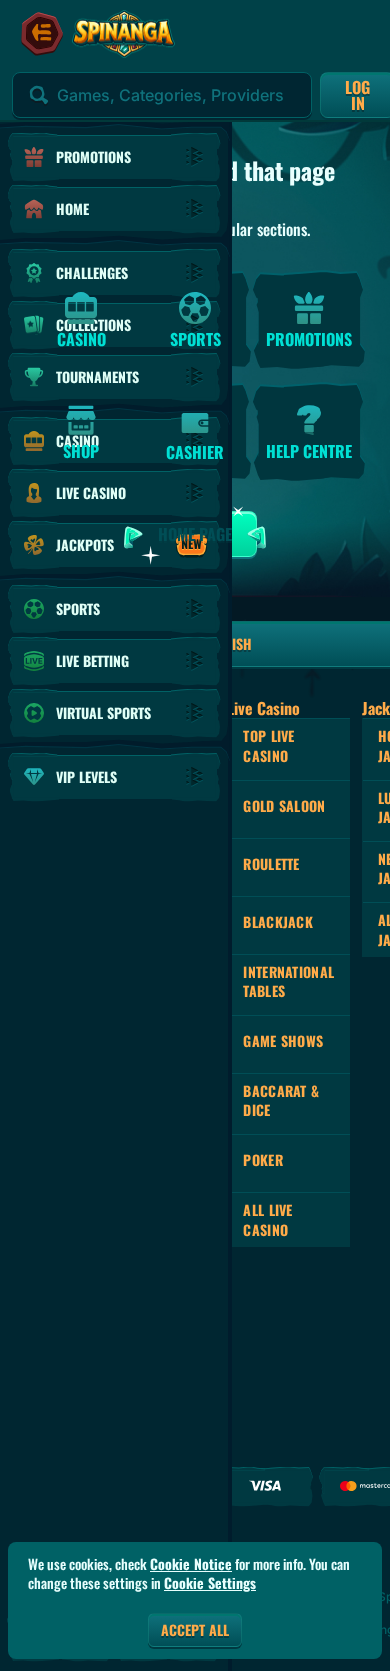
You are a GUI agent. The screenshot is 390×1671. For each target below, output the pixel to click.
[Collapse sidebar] (42, 34)
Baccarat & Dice (281, 1100)
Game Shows (283, 1040)
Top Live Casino (268, 745)
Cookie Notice (191, 1564)
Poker (262, 1159)
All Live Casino (267, 1219)
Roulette (271, 863)
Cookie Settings (210, 1583)
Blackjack (278, 921)
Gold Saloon (284, 805)
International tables (288, 981)
